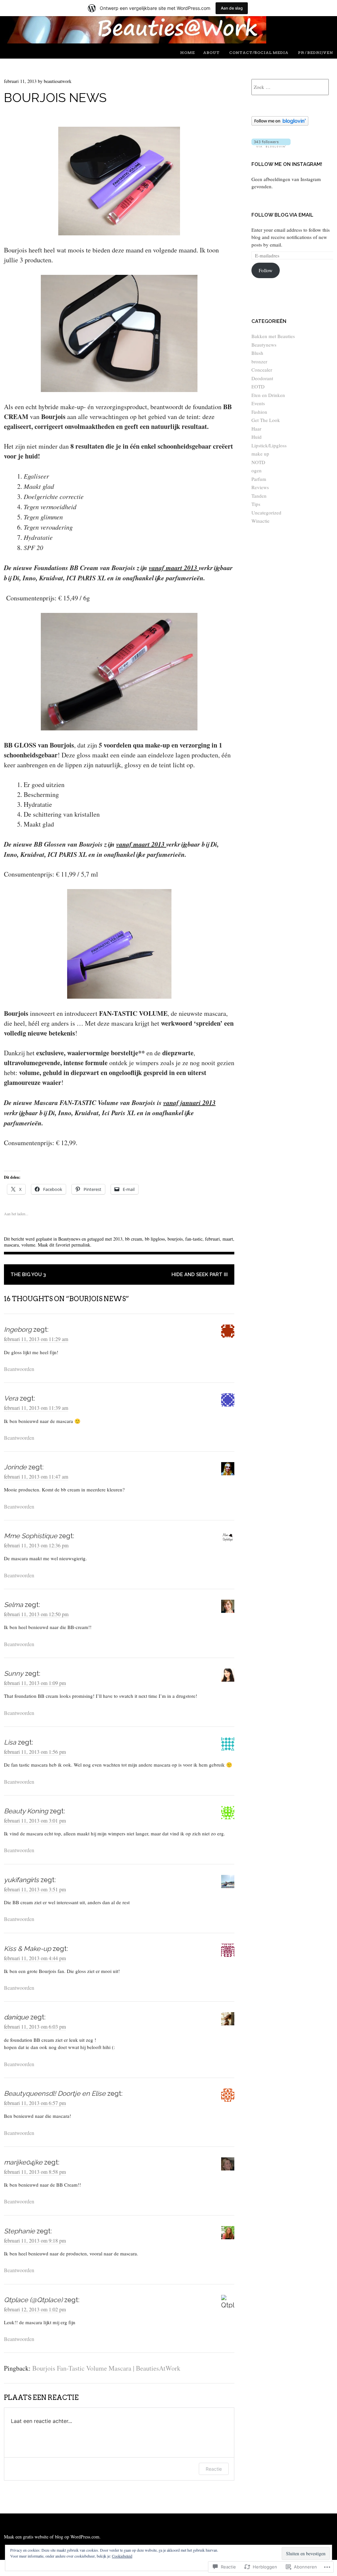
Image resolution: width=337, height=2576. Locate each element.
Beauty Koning (26, 1811)
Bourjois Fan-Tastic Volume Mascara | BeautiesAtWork (106, 2368)
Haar (256, 429)
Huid (257, 437)
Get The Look (266, 420)
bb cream (134, 1239)
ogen (257, 470)
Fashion (259, 412)
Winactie (260, 521)
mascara (11, 1245)
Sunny (14, 1673)
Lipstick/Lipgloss (269, 445)
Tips (256, 504)
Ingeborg (18, 1329)
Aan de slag (232, 8)
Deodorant (262, 378)
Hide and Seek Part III (200, 1275)
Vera (11, 1398)
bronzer (259, 361)
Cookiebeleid (122, 2556)
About (211, 53)
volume (28, 1245)
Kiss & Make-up (27, 1949)
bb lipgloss (155, 1239)
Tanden (259, 496)
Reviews (260, 487)
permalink (81, 1245)
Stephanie (19, 2231)
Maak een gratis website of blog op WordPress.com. (52, 2537)
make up (260, 454)
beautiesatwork (58, 81)
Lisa (10, 1742)
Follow (266, 270)
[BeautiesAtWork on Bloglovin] (280, 124)
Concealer (262, 370)
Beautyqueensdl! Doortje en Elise (55, 2093)
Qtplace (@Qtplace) (33, 2300)
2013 (118, 1239)
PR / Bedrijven (315, 53)
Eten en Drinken (268, 395)
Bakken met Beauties (273, 336)
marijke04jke (23, 2162)
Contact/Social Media (259, 53)
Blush (257, 353)
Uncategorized (266, 513)
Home (187, 53)
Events (258, 403)
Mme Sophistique (31, 1536)
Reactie (214, 2469)
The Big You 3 (28, 1275)
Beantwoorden (19, 1369)
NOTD (258, 462)
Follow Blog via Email (282, 215)
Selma (13, 1605)
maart (228, 1239)
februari (212, 1239)
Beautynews (69, 1239)
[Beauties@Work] (135, 41)
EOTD (258, 386)
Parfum (259, 479)
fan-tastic (194, 1239)
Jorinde (15, 1467)
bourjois (175, 1239)
